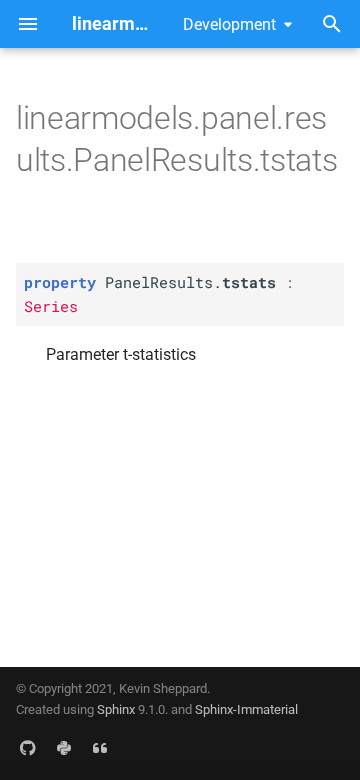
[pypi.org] (64, 748)
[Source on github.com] (28, 748)
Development (229, 24)
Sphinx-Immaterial (246, 709)
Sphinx (116, 709)
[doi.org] (100, 748)
